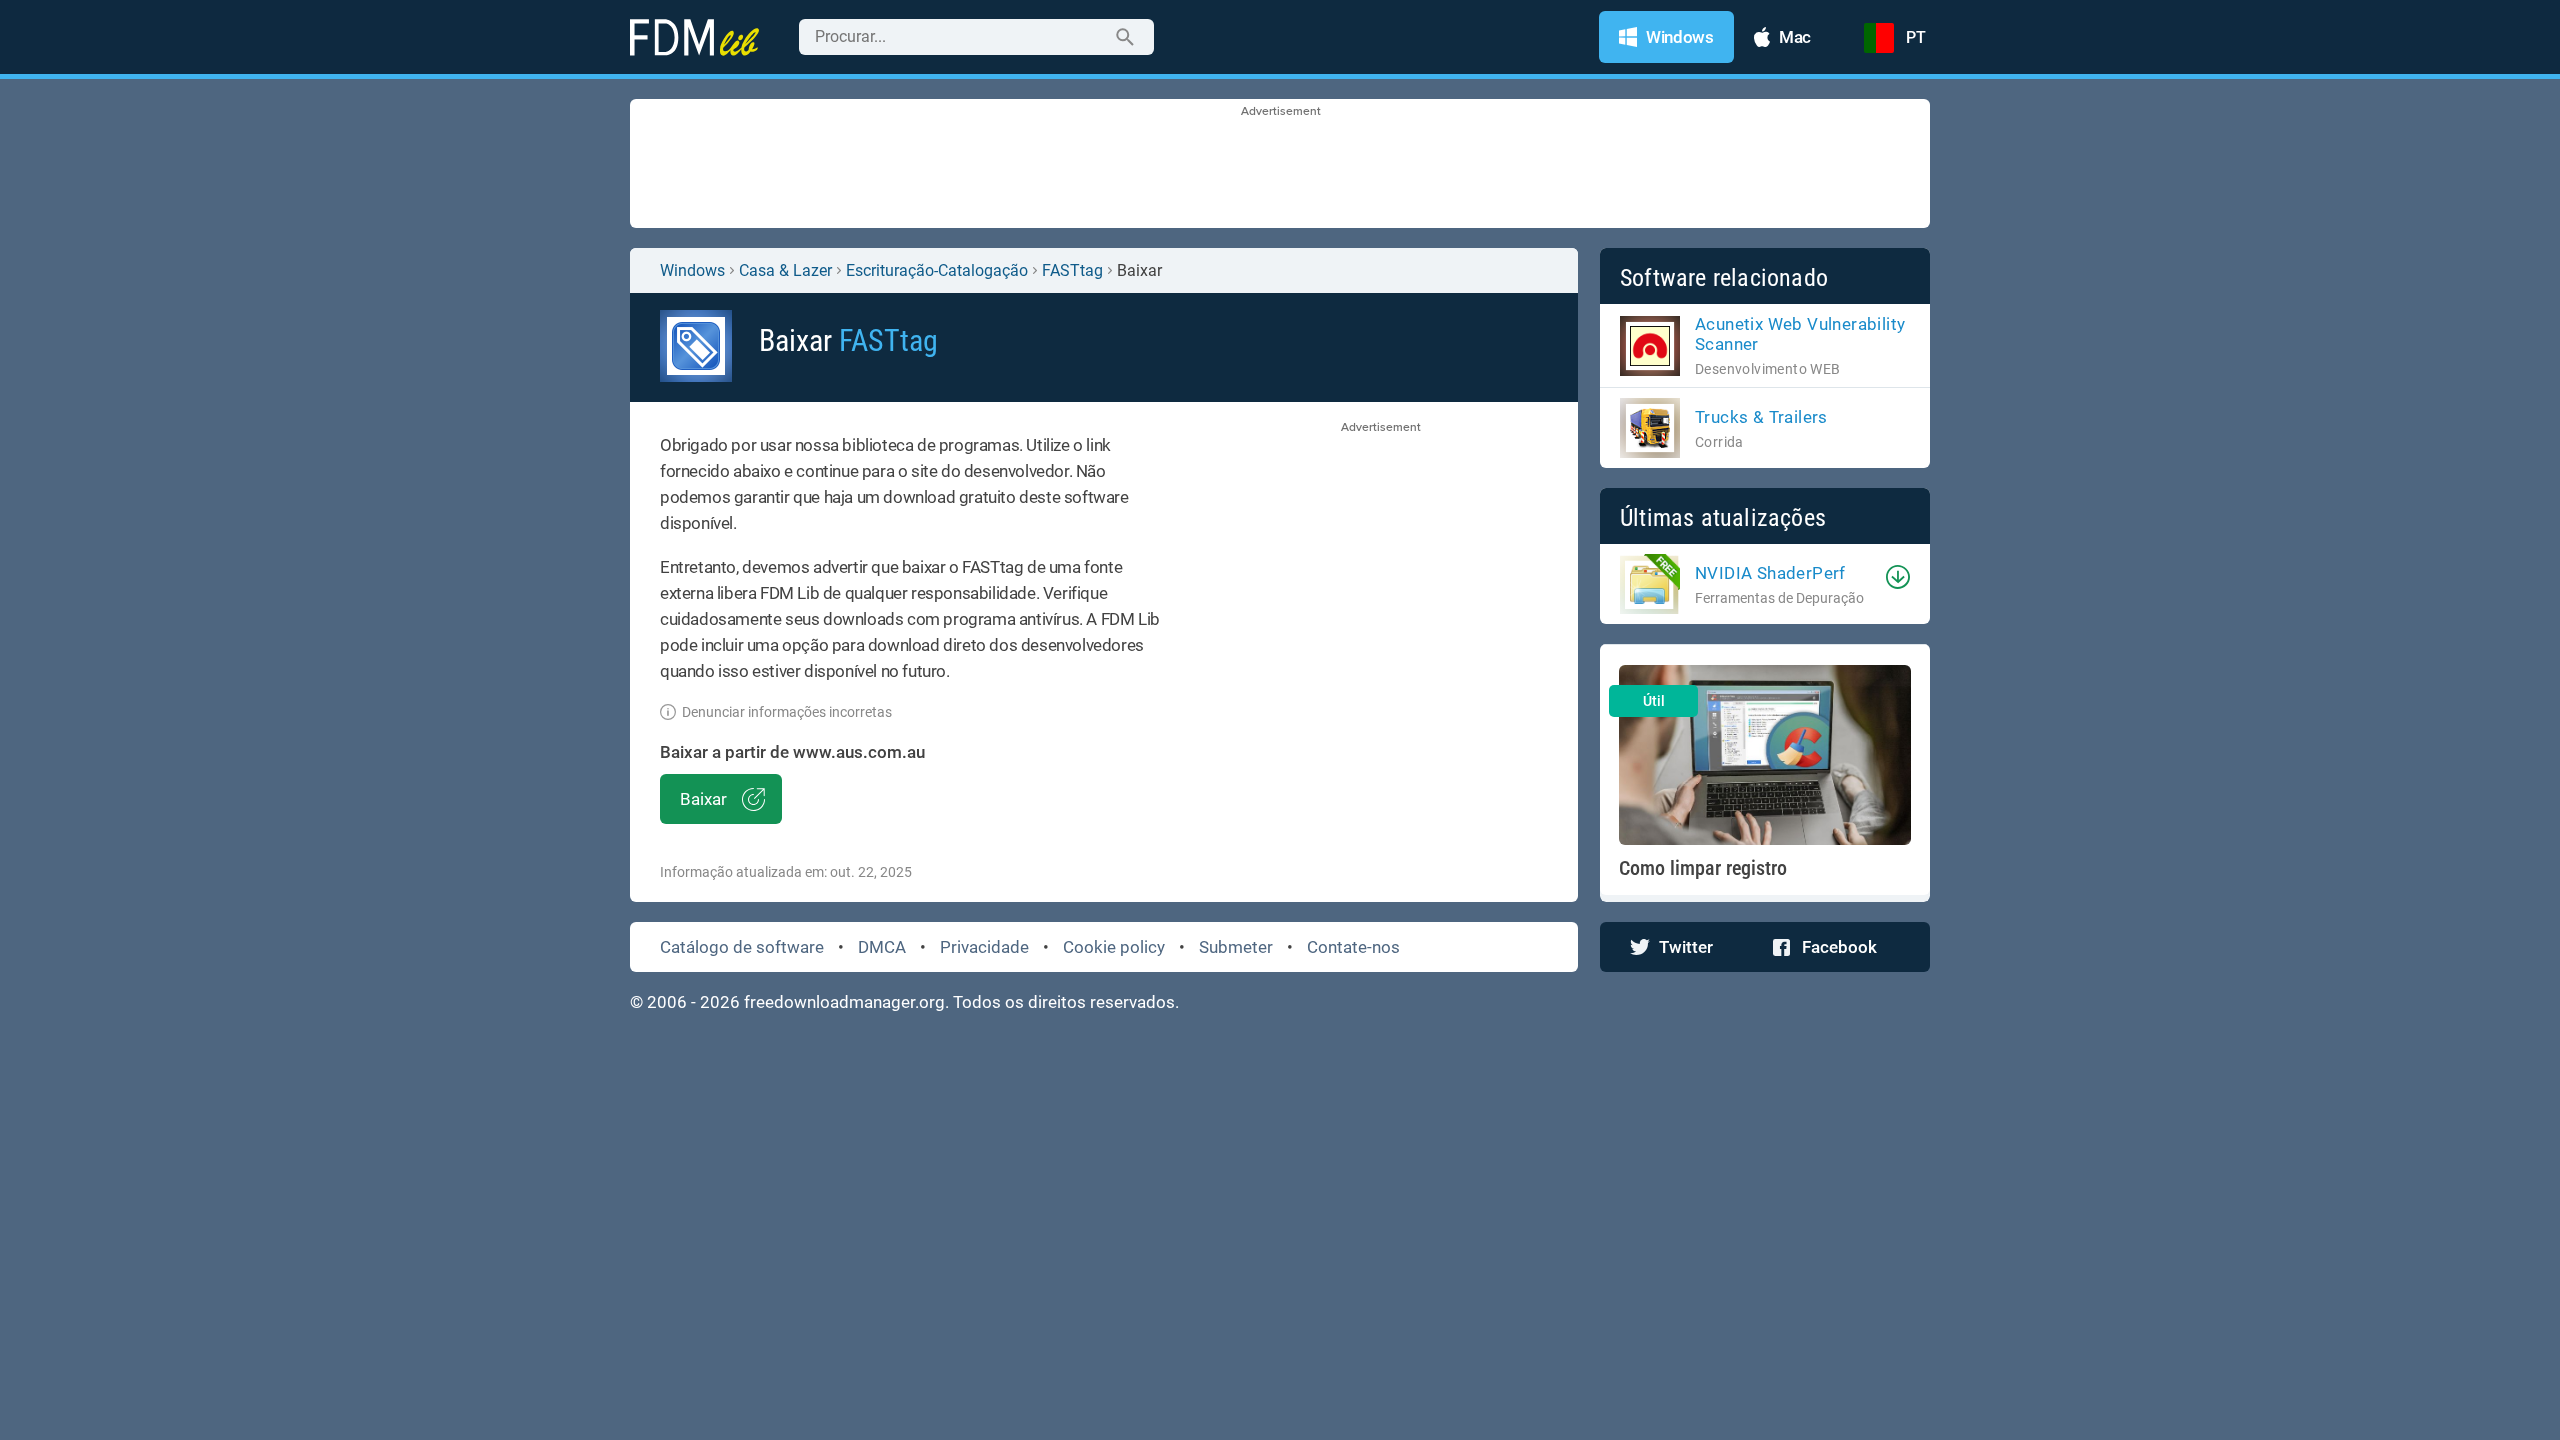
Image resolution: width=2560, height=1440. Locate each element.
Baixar (703, 799)
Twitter (1686, 947)
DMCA (882, 947)
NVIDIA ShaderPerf (1770, 573)
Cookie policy (1114, 947)
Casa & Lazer (785, 270)
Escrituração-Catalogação (937, 270)
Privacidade (984, 947)
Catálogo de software (742, 947)
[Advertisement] (1280, 165)
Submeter (1236, 947)
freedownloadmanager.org (844, 1002)
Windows (692, 270)
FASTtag (1072, 270)
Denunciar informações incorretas (787, 712)
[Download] (1898, 577)
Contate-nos (1353, 947)
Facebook (1839, 947)
